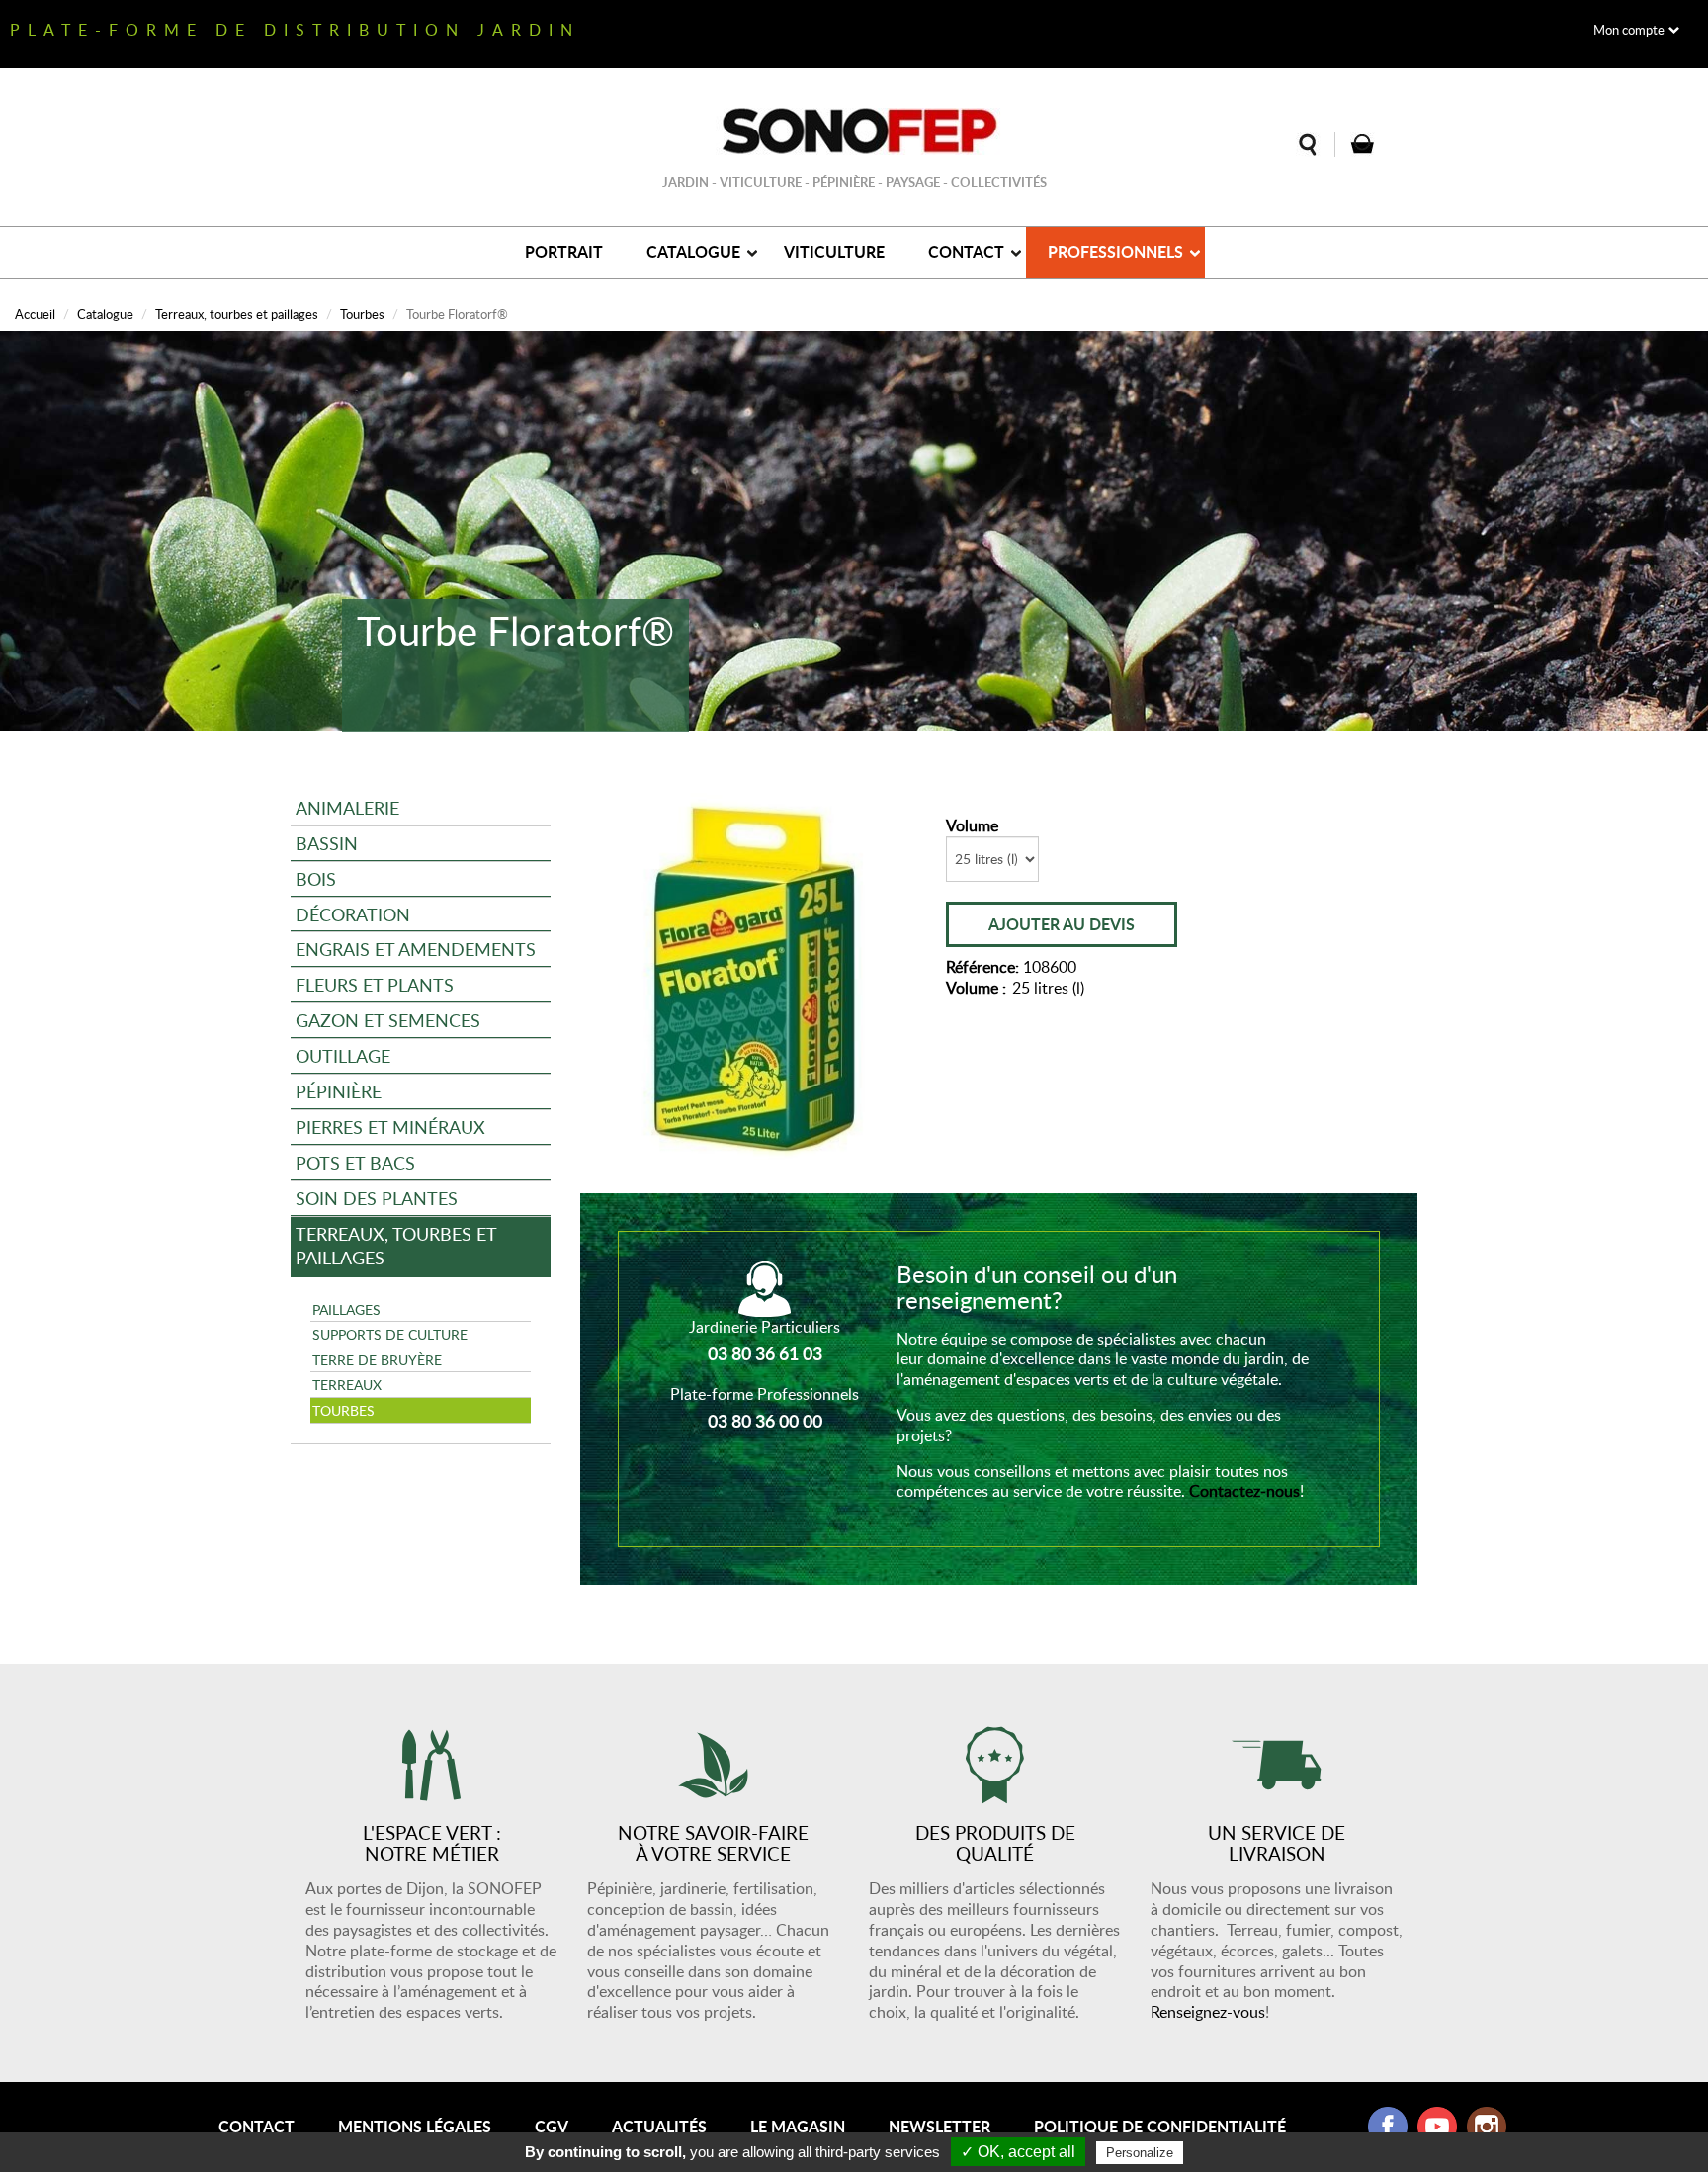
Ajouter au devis (1062, 924)
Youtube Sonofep (1437, 2127)
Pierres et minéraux (390, 1127)
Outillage (343, 1055)
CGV (552, 2126)
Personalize (1140, 2153)
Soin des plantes (377, 1198)
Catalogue (693, 252)
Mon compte (1629, 30)
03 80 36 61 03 (765, 1353)
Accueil (35, 314)
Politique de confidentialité (1160, 2126)
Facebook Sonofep (1388, 2127)
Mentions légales (415, 2126)
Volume (972, 826)
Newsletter (939, 2126)
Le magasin (798, 2126)
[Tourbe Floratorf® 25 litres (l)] (756, 975)
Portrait (564, 252)
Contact (966, 252)
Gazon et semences (388, 1020)
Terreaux (347, 1384)
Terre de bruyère (377, 1359)
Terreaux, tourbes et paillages (237, 314)
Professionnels (1115, 252)
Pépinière (339, 1091)
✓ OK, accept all (1018, 2152)
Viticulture (834, 252)
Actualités (659, 2126)
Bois (316, 878)
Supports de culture (390, 1334)
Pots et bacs (355, 1162)
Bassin (327, 843)
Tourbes (362, 314)
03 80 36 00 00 (765, 1421)
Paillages (346, 1309)
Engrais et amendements (416, 949)
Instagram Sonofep (1487, 2127)
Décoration (353, 914)
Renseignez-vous (1208, 2012)
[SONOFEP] (854, 131)
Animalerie (347, 807)
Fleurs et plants (375, 984)
